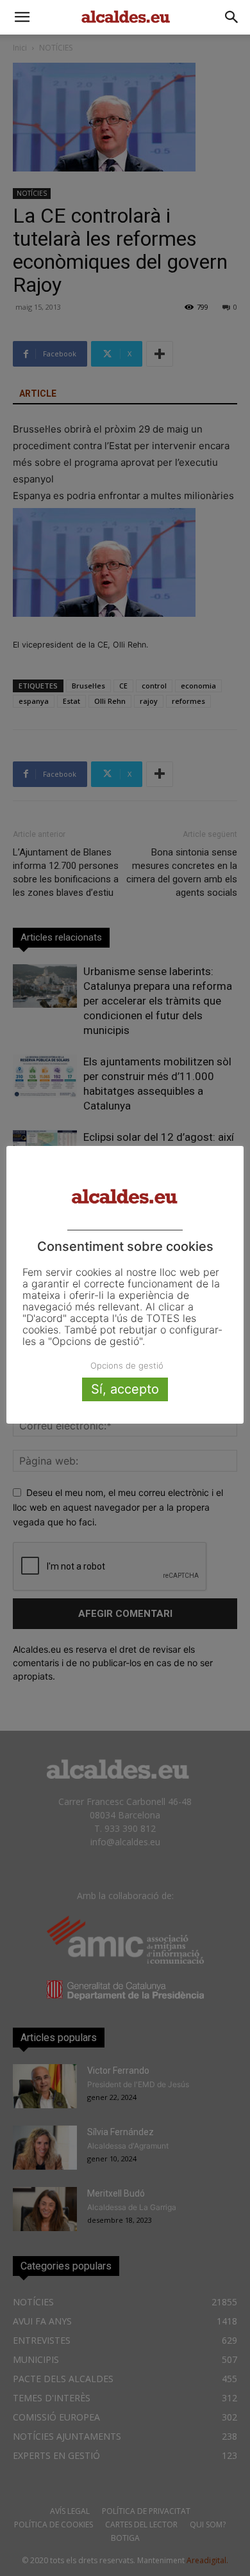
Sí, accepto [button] (125, 1389)
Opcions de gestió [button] (127, 1365)
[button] (22, 17)
